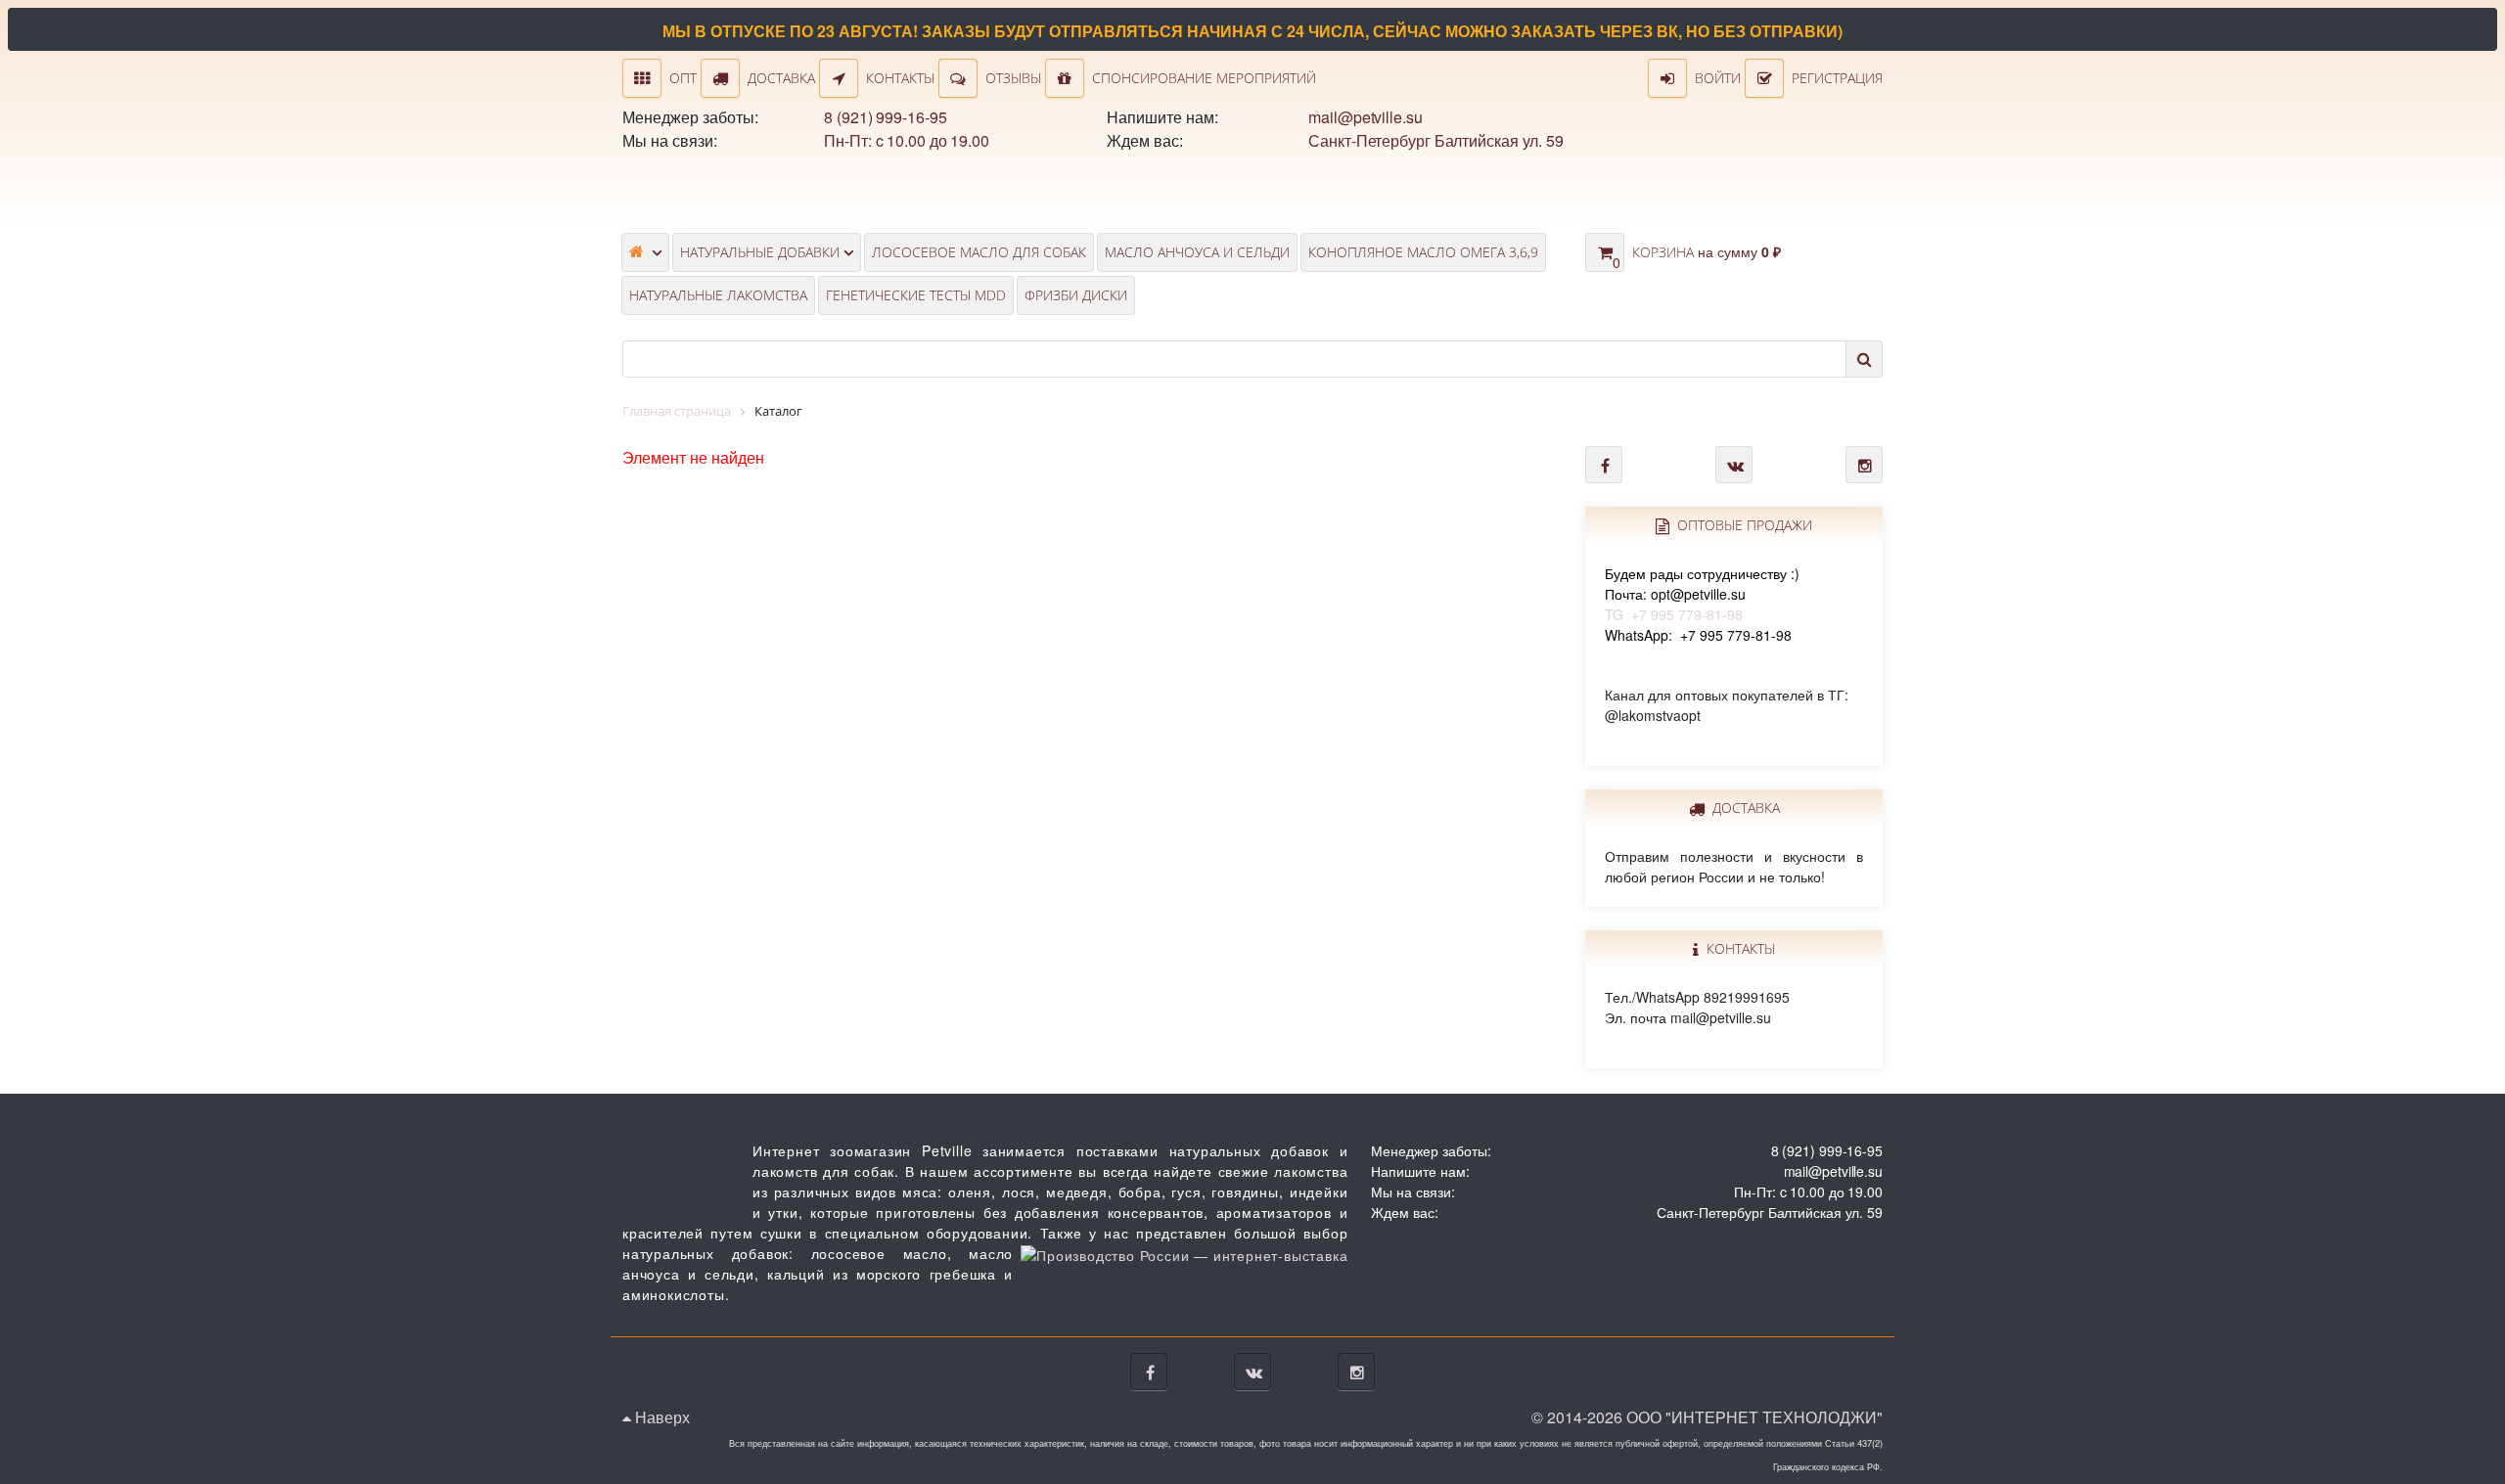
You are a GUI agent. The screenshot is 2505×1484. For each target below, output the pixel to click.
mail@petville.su (1365, 117)
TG (1702, 594)
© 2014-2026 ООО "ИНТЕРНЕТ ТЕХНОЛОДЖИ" (1707, 1417)
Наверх (660, 1417)
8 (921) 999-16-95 (885, 117)
